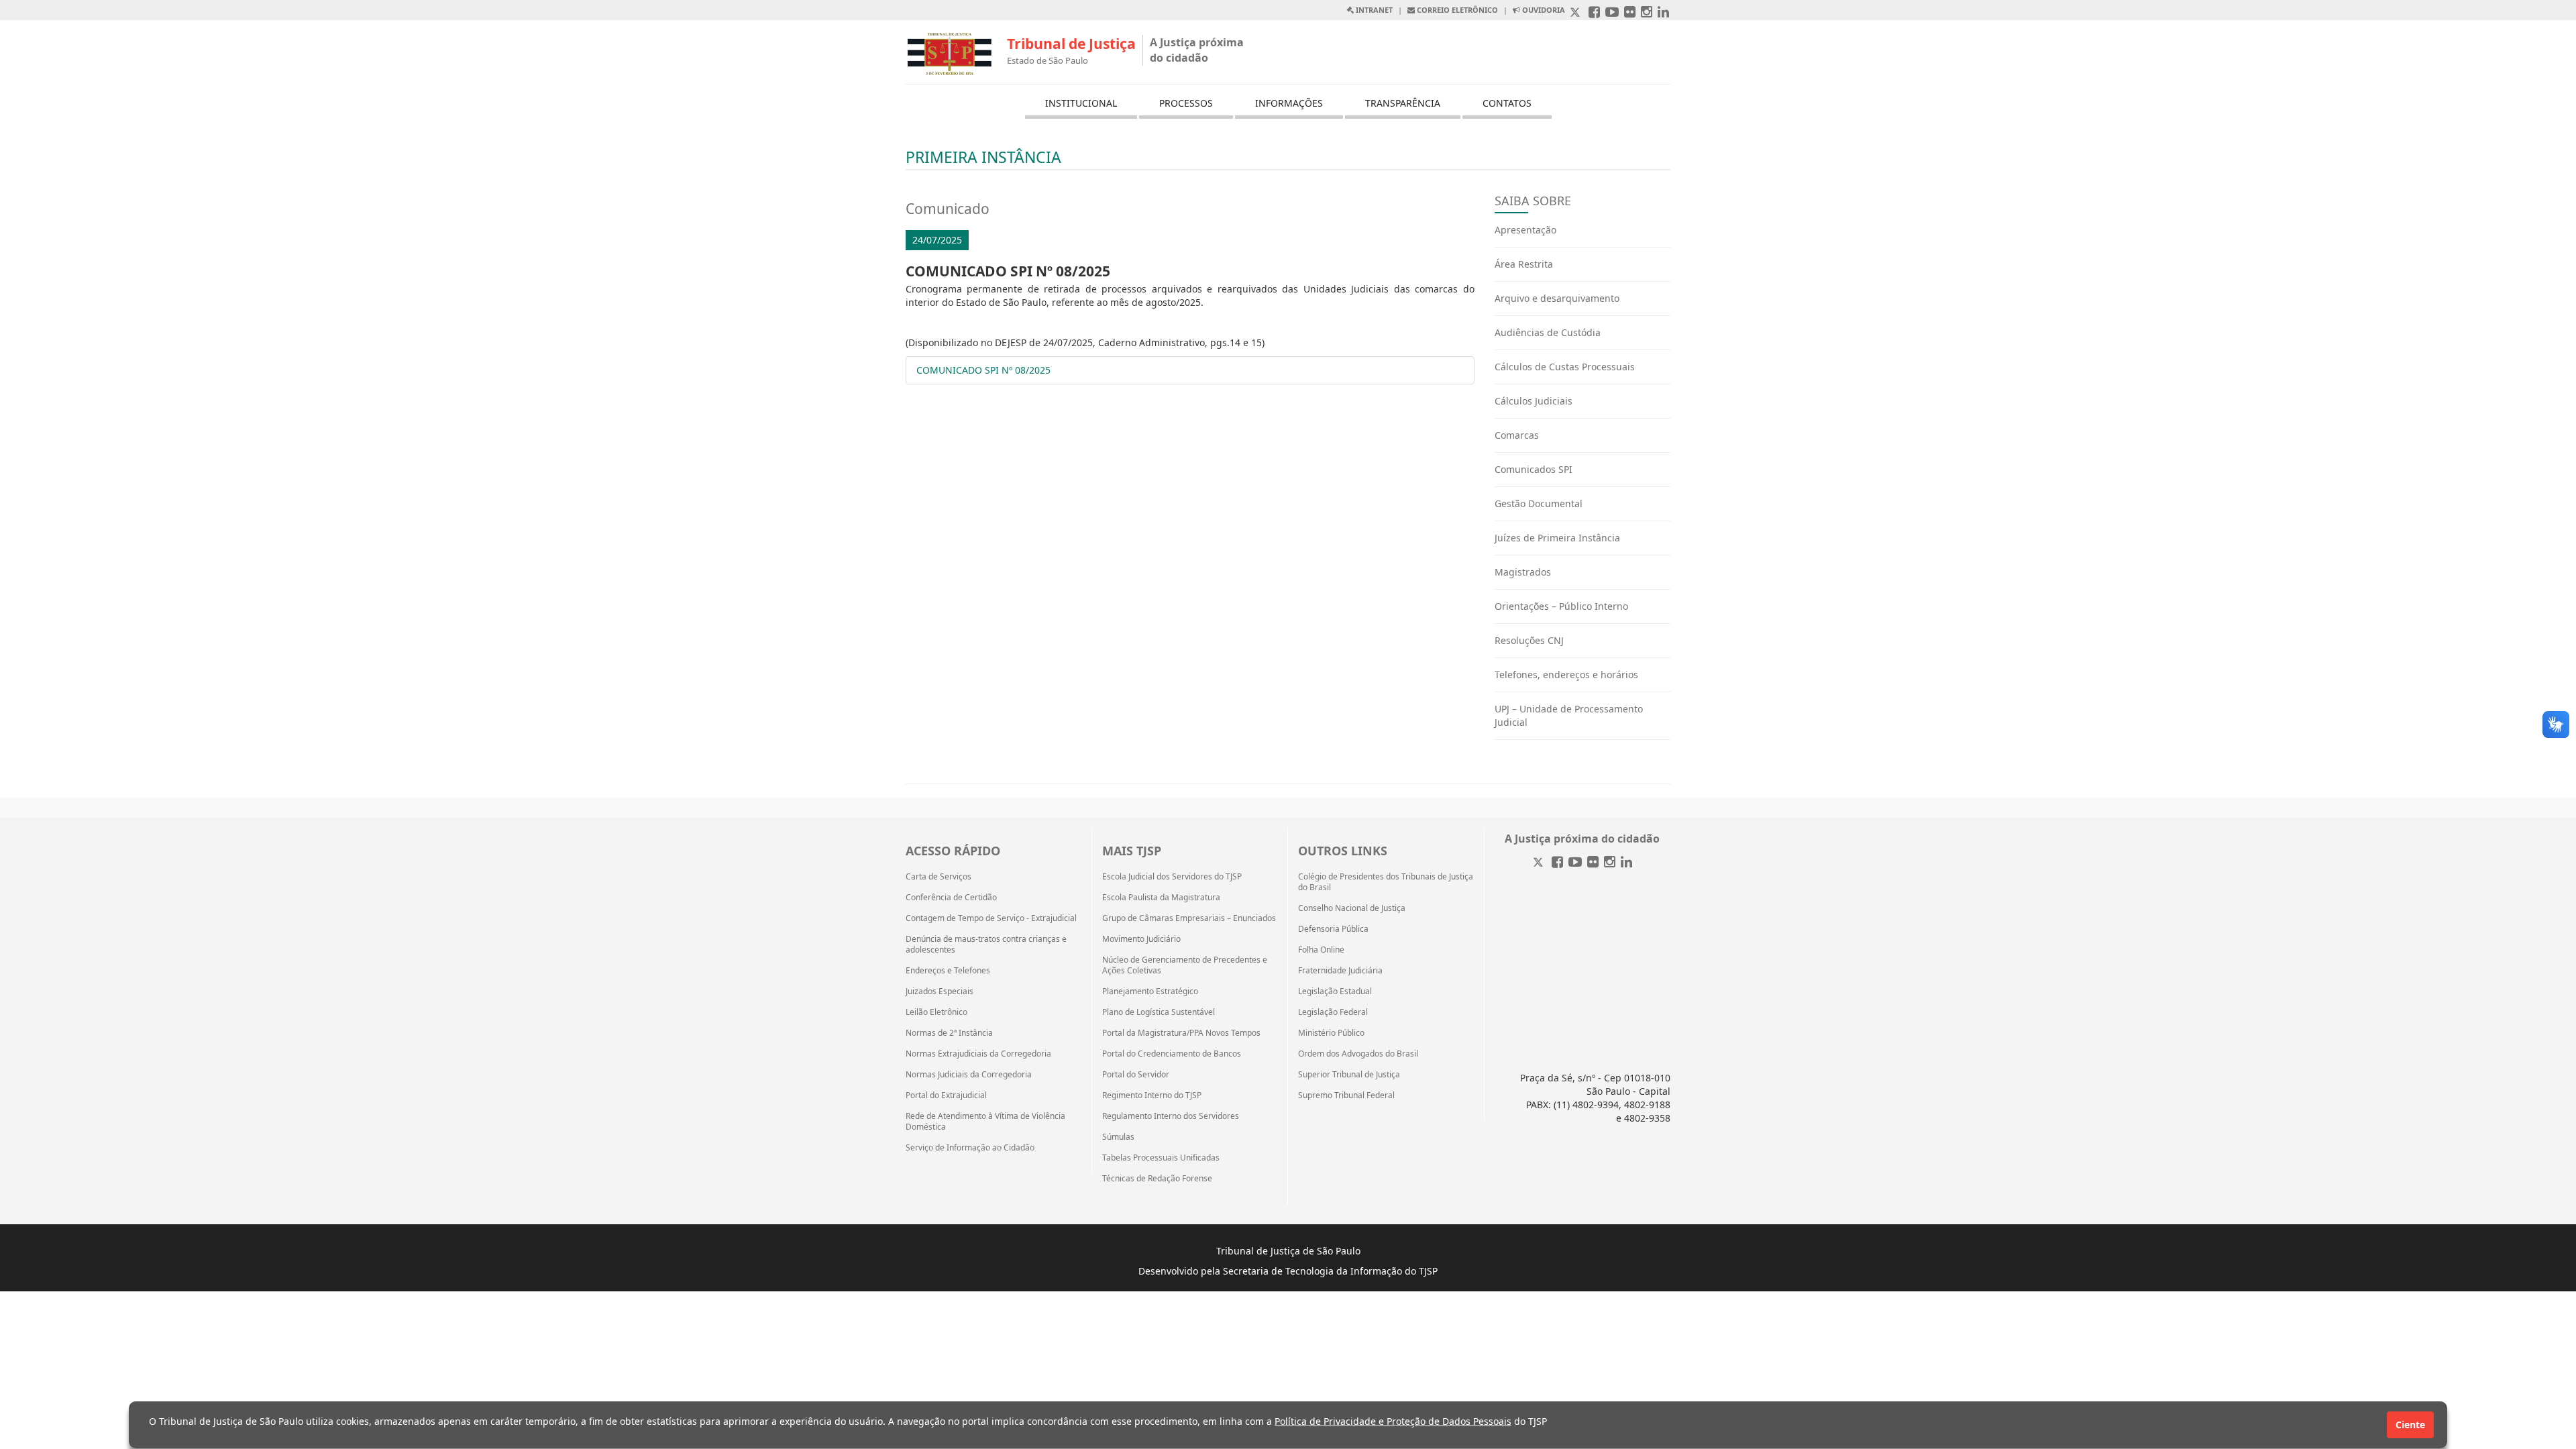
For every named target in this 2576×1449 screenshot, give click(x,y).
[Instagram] (1610, 863)
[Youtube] (1575, 863)
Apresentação (1525, 230)
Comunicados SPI (1534, 469)
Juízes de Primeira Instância (1557, 538)
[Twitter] (1540, 863)
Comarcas (1517, 435)
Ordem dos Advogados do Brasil (1358, 1054)
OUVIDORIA (1543, 10)
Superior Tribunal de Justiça (1349, 1075)
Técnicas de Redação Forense (1157, 1179)
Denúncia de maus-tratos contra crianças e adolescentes (986, 945)
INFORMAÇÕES (1289, 103)
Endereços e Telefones (948, 971)
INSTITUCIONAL (1081, 103)
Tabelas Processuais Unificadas (1161, 1158)
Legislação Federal (1333, 1012)
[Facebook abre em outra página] (1594, 13)
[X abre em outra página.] (1576, 13)
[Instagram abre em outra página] (1647, 13)
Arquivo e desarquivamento (1557, 298)
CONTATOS (1507, 103)
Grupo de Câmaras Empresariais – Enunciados (1189, 918)
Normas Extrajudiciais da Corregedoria (978, 1054)
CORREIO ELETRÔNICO (1456, 10)
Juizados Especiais (940, 991)
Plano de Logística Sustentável (1159, 1012)
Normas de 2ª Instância (949, 1033)
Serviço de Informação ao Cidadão (970, 1148)
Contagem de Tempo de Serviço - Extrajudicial (991, 918)
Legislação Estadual (1335, 991)
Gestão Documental (1539, 503)
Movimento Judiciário (1141, 939)
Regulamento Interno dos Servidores (1171, 1116)
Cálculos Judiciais (1534, 401)
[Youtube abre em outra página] (1612, 13)
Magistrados (1523, 572)
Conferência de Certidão (951, 898)
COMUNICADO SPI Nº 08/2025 (983, 370)
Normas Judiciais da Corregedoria (969, 1075)
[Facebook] (1557, 863)
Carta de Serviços (938, 877)
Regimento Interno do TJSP (1152, 1095)
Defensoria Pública (1333, 929)
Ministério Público (1331, 1033)
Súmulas (1118, 1137)
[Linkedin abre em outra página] (1663, 13)
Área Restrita (1524, 264)
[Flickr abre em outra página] (1630, 13)
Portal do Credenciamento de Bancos (1172, 1054)
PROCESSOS (1186, 103)
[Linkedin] (1626, 863)
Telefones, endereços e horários (1566, 675)
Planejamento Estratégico (1150, 991)
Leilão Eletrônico (936, 1012)
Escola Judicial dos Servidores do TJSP (1172, 877)
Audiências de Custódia (1548, 332)
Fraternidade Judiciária (1340, 971)
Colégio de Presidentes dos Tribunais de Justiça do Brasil (1386, 882)
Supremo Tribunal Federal (1346, 1095)
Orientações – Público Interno (1561, 606)
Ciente (2410, 1425)
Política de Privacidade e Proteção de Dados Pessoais (1393, 1421)
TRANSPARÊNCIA (1403, 103)
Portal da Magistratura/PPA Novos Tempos (1181, 1033)
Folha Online (1321, 950)
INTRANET (1373, 10)
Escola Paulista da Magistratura (1161, 898)
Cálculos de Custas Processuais (1565, 367)
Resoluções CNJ (1529, 640)
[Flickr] (1593, 863)
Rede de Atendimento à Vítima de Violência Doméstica (985, 1122)
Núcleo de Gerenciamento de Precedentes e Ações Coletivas (1185, 965)
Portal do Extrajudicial (946, 1095)
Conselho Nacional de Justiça (1352, 908)
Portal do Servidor (1136, 1075)
